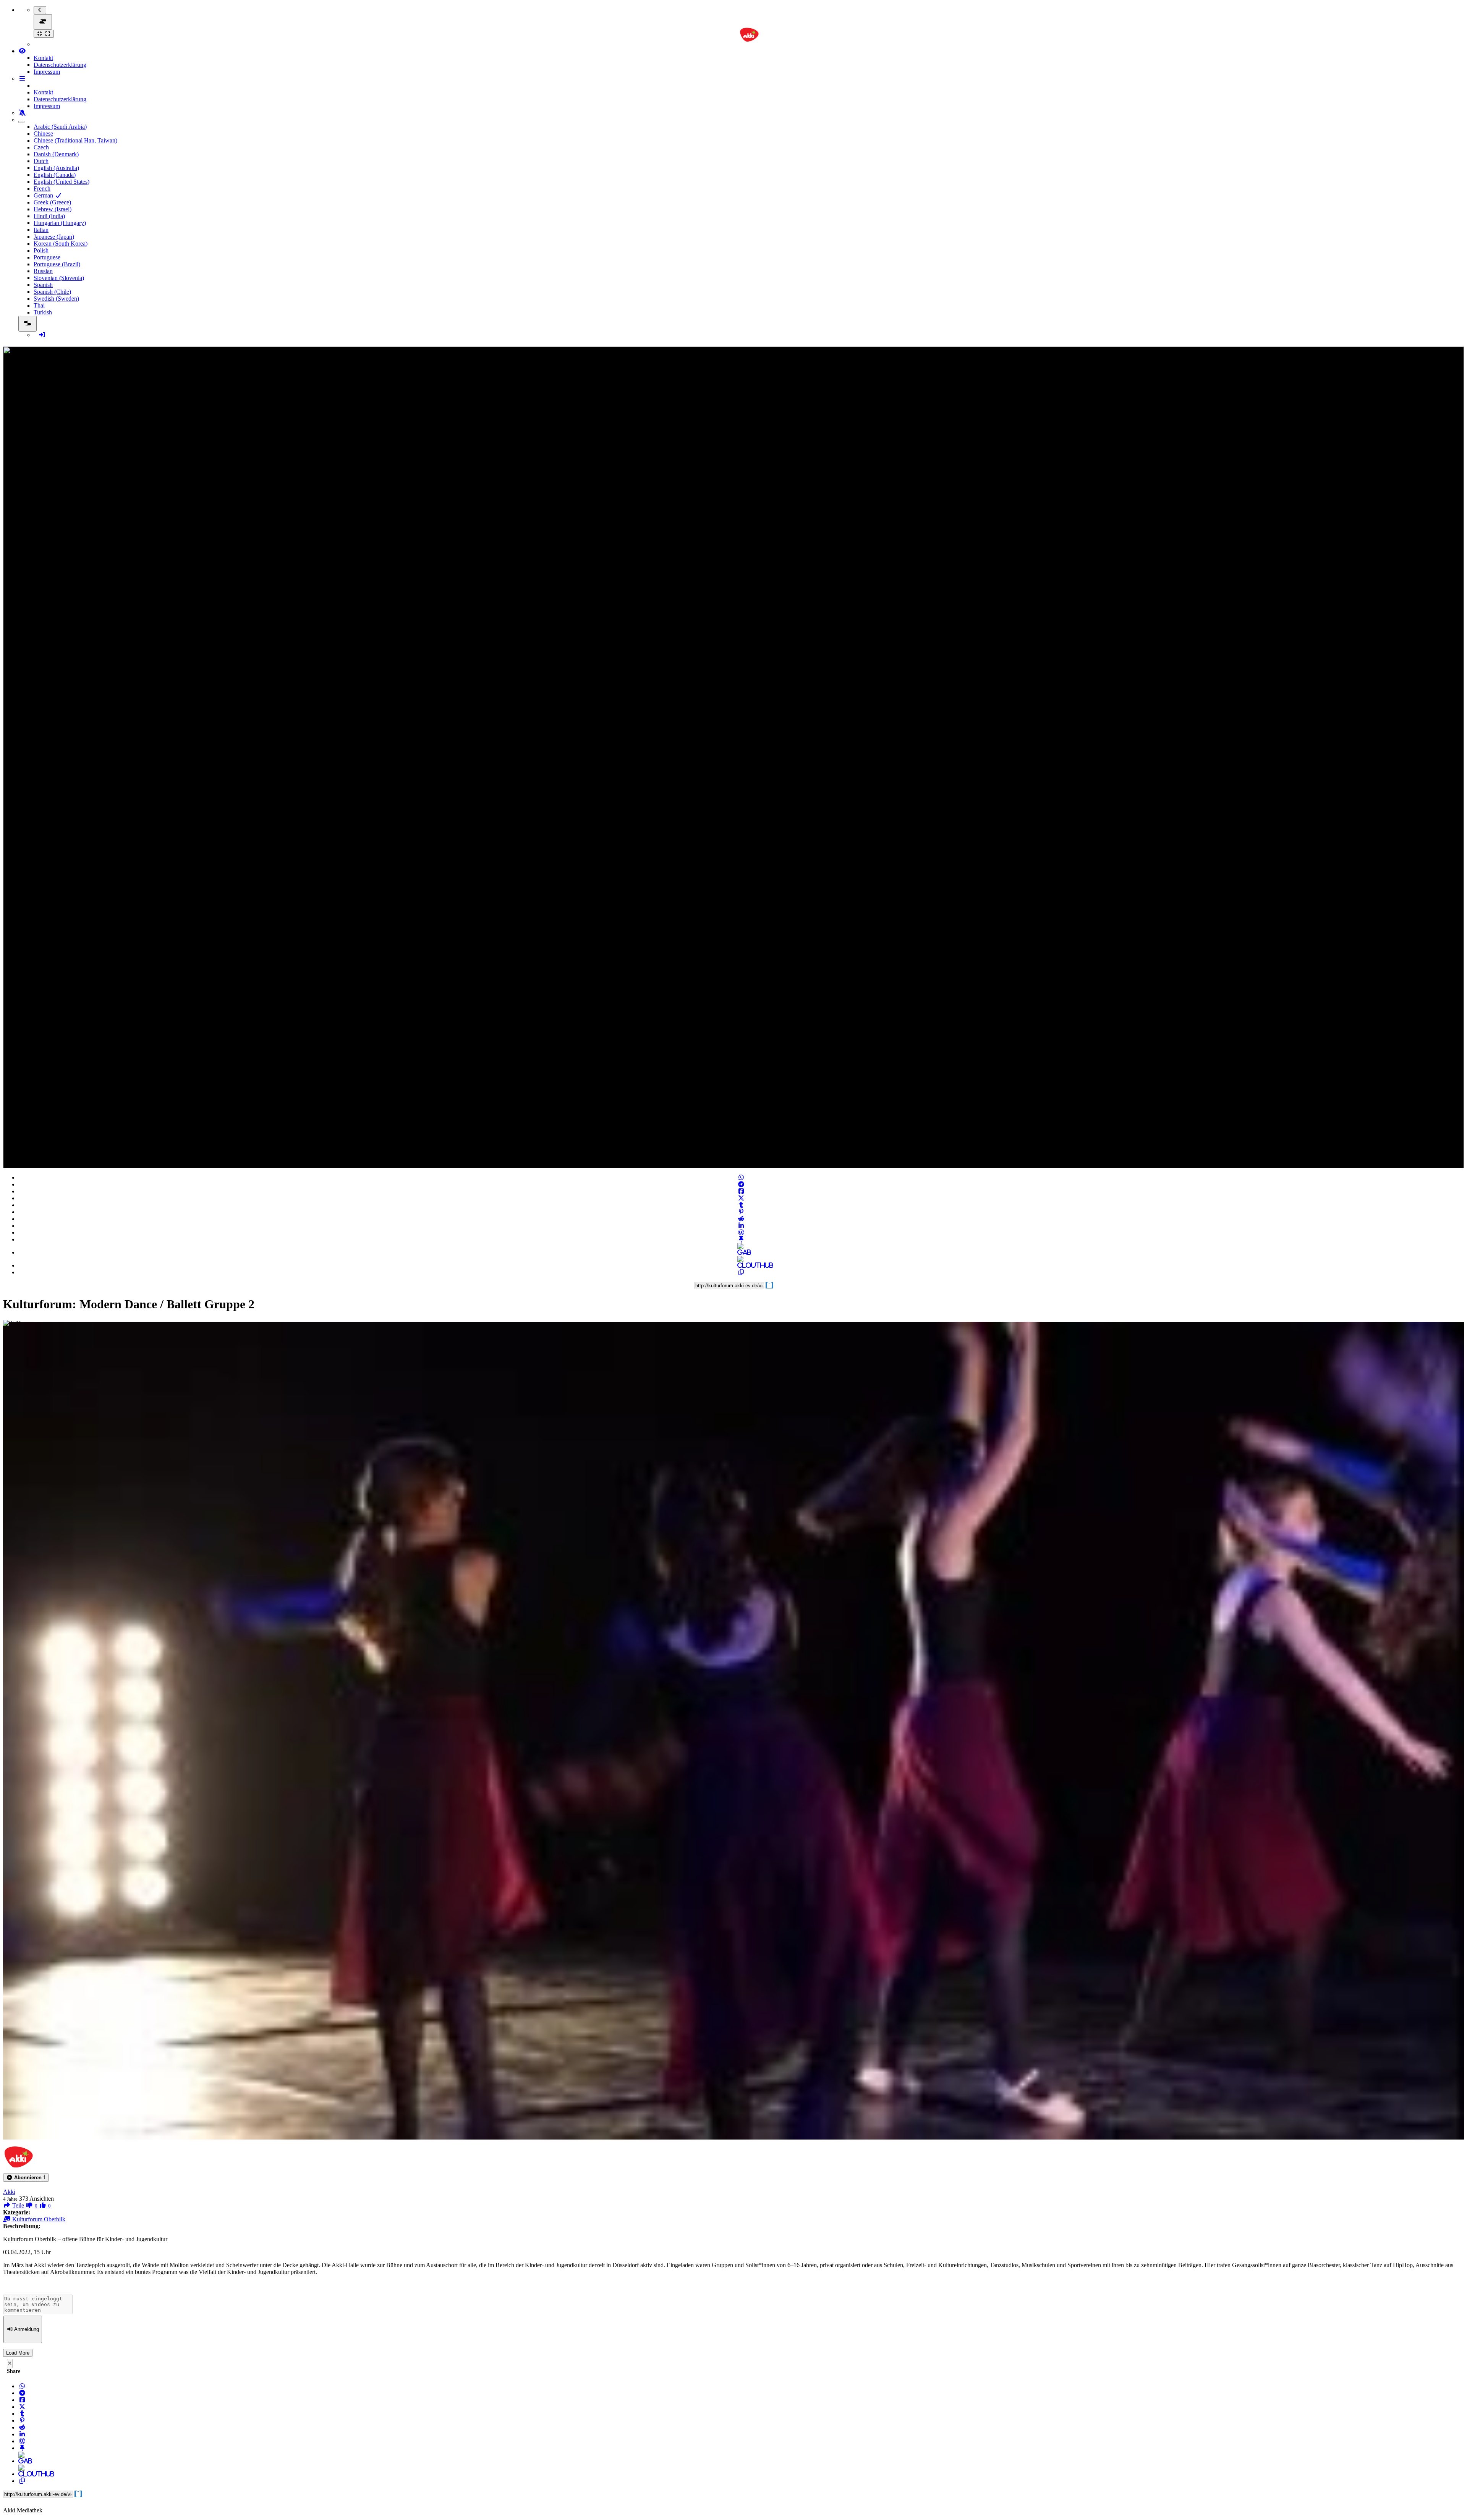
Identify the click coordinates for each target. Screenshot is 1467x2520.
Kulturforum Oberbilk (38, 2219)
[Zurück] (40, 10)
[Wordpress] (741, 1232)
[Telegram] (741, 1184)
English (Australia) (56, 168)
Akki (9, 2192)
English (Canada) (55, 175)
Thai (39, 305)
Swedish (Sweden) (56, 299)
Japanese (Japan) (54, 237)
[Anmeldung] (42, 335)
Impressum (47, 72)
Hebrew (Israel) (53, 209)
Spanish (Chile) (52, 292)
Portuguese (47, 257)
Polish (41, 250)
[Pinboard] (741, 1239)
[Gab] (741, 1252)
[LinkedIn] (741, 1226)
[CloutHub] (741, 1265)
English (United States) (62, 182)
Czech (41, 147)
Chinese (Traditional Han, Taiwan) (75, 140)
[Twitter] (741, 1198)
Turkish (43, 312)
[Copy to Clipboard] (741, 1272)
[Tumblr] (741, 1205)
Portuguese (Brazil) (57, 264)
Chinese (43, 134)
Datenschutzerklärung (60, 65)
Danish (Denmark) (56, 154)
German (44, 195)
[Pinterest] (741, 1212)
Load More (18, 2353)
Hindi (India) (49, 216)
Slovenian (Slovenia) (59, 278)
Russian (43, 271)
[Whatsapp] (741, 1177)
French (42, 189)
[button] (26, 2178)
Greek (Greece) (52, 202)
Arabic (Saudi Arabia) (60, 127)
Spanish (43, 285)
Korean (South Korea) (61, 244)
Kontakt (43, 58)
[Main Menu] (43, 22)
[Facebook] (741, 1191)
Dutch (41, 161)
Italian (41, 230)
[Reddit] (741, 1219)
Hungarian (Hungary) (60, 223)
